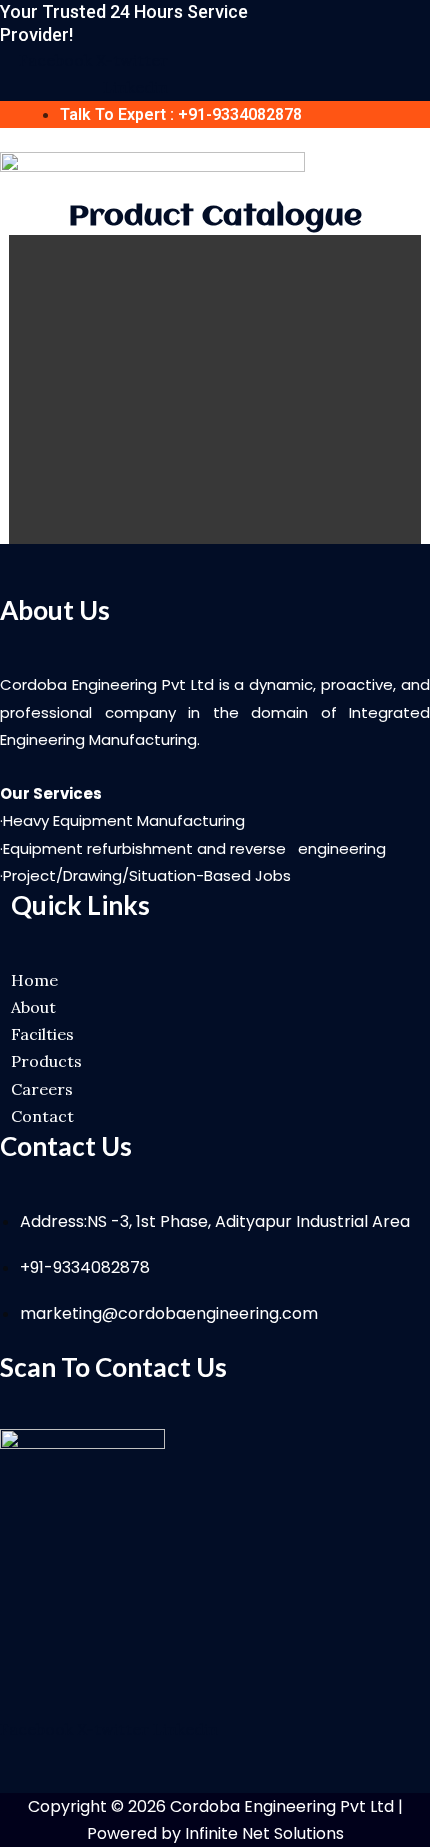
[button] (422, 171)
